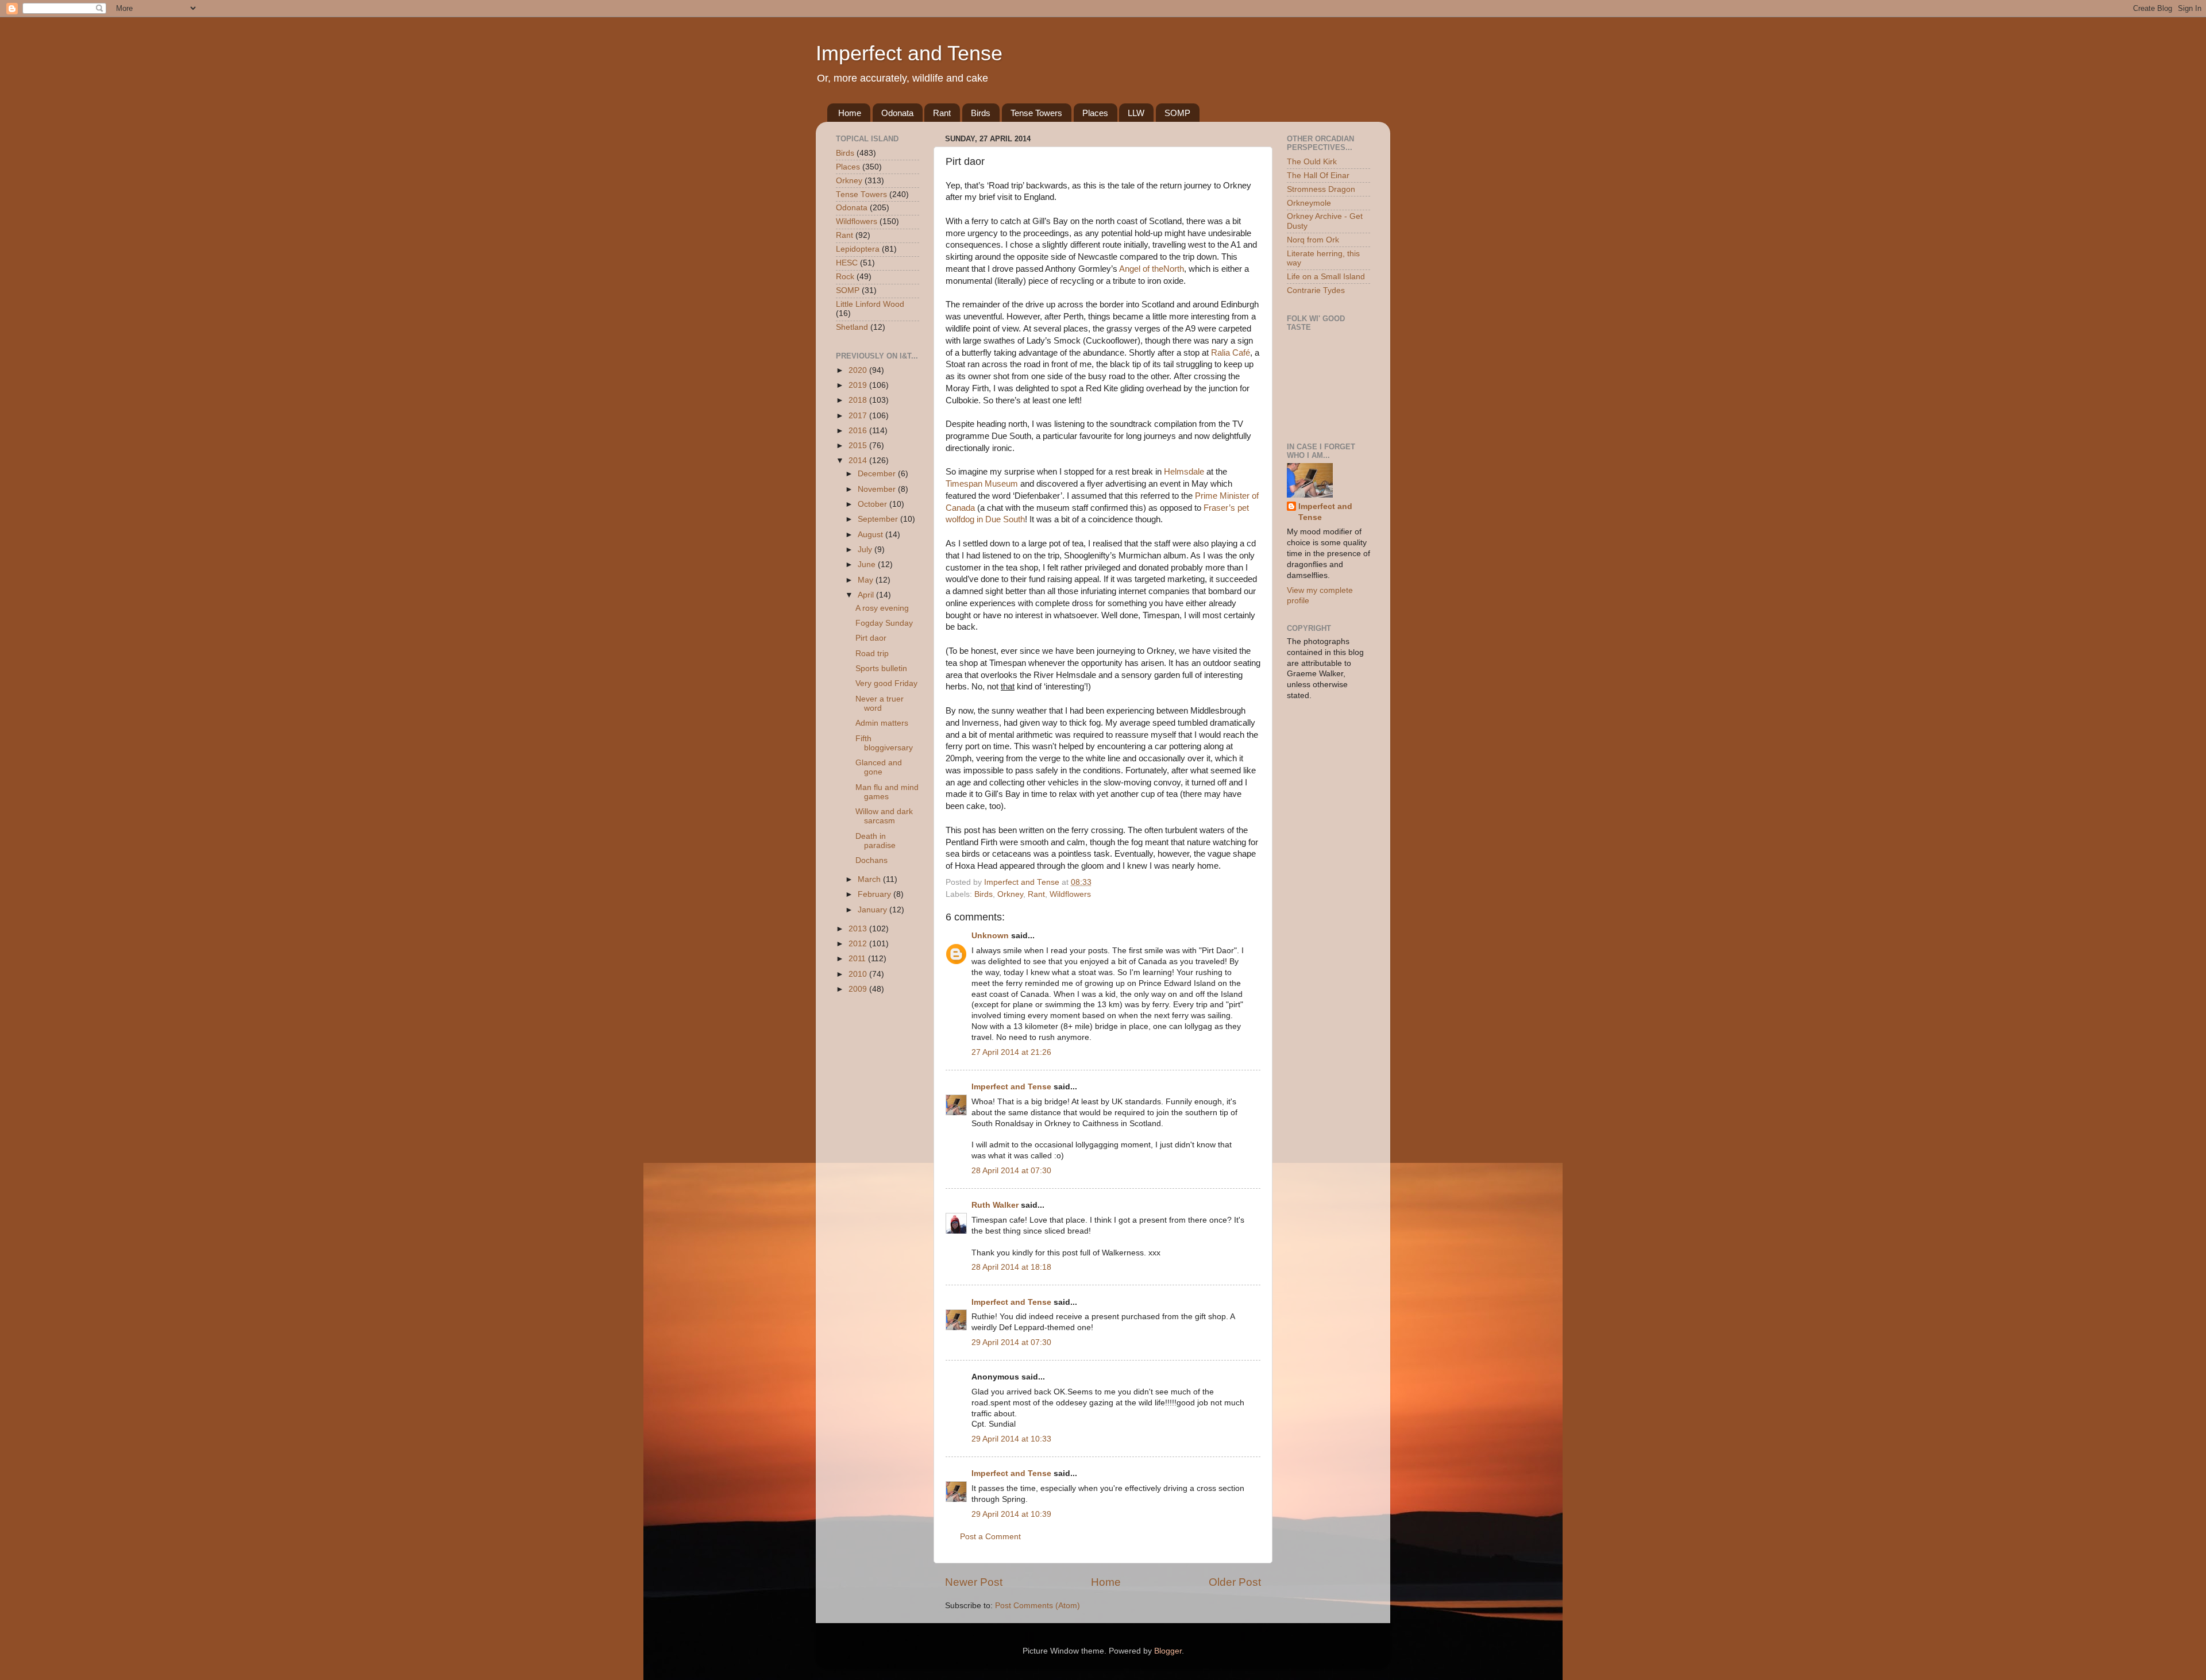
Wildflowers (1070, 894)
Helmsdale (1184, 472)
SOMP (1177, 113)
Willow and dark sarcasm (884, 816)
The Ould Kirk (1312, 162)
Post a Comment (990, 1537)
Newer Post (974, 1582)
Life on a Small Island (1326, 277)
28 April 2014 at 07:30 (1011, 1171)
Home (850, 113)
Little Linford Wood (870, 304)
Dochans (871, 860)
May (867, 580)
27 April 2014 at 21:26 (1011, 1052)
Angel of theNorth (1152, 269)
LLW (1136, 113)
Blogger (1168, 1651)
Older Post (1235, 1582)
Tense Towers (1036, 113)
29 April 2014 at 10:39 (1011, 1514)
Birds (981, 113)
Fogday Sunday (884, 623)
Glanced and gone (879, 767)
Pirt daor (871, 638)
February (876, 894)
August (871, 535)
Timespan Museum (982, 484)
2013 (859, 929)
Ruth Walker (995, 1205)
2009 (859, 989)
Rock (845, 277)
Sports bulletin (881, 668)
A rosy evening (882, 608)
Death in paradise (876, 841)
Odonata (897, 113)
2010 (859, 974)
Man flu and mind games (887, 792)
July (866, 550)
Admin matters (882, 723)
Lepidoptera (858, 249)
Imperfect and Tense (909, 53)
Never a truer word (880, 704)
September (879, 519)
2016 (859, 431)
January (873, 910)
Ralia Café (1231, 353)
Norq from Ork (1313, 240)
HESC (847, 263)
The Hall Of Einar (1318, 176)
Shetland (852, 327)
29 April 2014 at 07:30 (1011, 1342)
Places (1095, 113)
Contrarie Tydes (1316, 290)
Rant (942, 113)
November (878, 489)
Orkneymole (1309, 203)
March (870, 879)
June (868, 565)
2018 (859, 400)
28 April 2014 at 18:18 (1011, 1267)
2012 (859, 944)
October (873, 504)
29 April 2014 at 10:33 (1011, 1439)
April (867, 595)
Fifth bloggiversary (884, 743)
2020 (859, 370)
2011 (858, 959)
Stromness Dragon (1321, 189)
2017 (859, 416)
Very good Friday (886, 683)
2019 (859, 385)
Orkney (1010, 894)
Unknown (990, 936)
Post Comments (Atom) (1038, 1606)
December (878, 474)
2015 (859, 446)
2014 (859, 461)
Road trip (872, 654)
